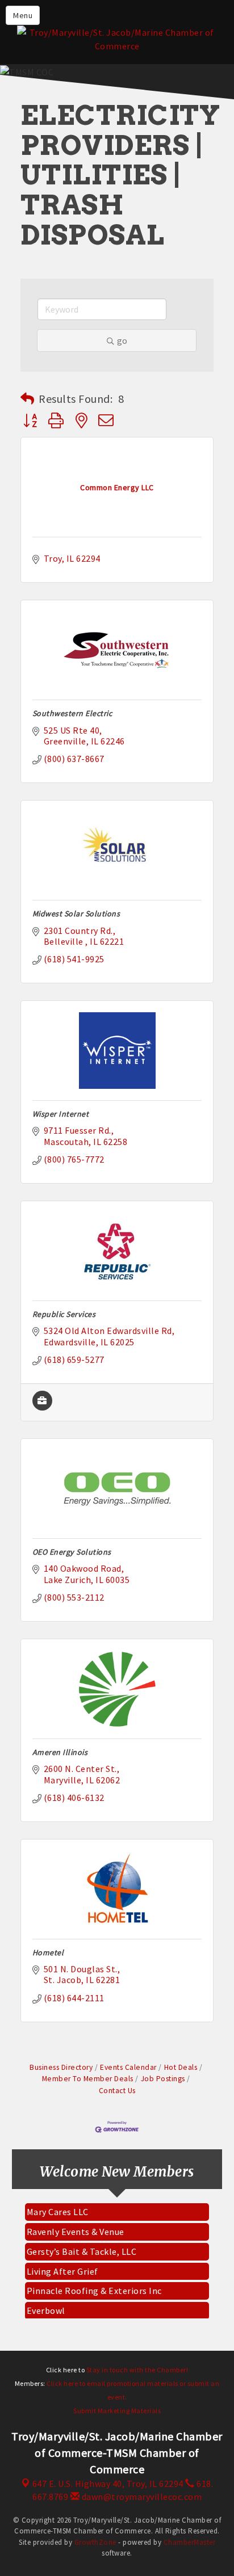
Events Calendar (128, 2067)
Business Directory (61, 2067)
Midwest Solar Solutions (76, 914)
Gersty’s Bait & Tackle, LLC (82, 2246)
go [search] (122, 340)
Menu (23, 15)
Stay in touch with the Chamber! (137, 2370)
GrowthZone (95, 2542)
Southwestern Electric (72, 713)
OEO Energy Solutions (72, 1552)
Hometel (48, 1952)
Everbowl (46, 2305)
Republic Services (64, 1314)
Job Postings (163, 2079)
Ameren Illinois (60, 1752)
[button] (28, 399)
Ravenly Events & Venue (76, 2226)
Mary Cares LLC (58, 2206)
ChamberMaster (190, 2542)
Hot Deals (181, 2067)
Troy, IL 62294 (108, 2484)
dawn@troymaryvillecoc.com (141, 2497)
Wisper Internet (61, 1114)
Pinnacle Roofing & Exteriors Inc (94, 2285)
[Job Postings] (42, 1407)
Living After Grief (62, 2266)
